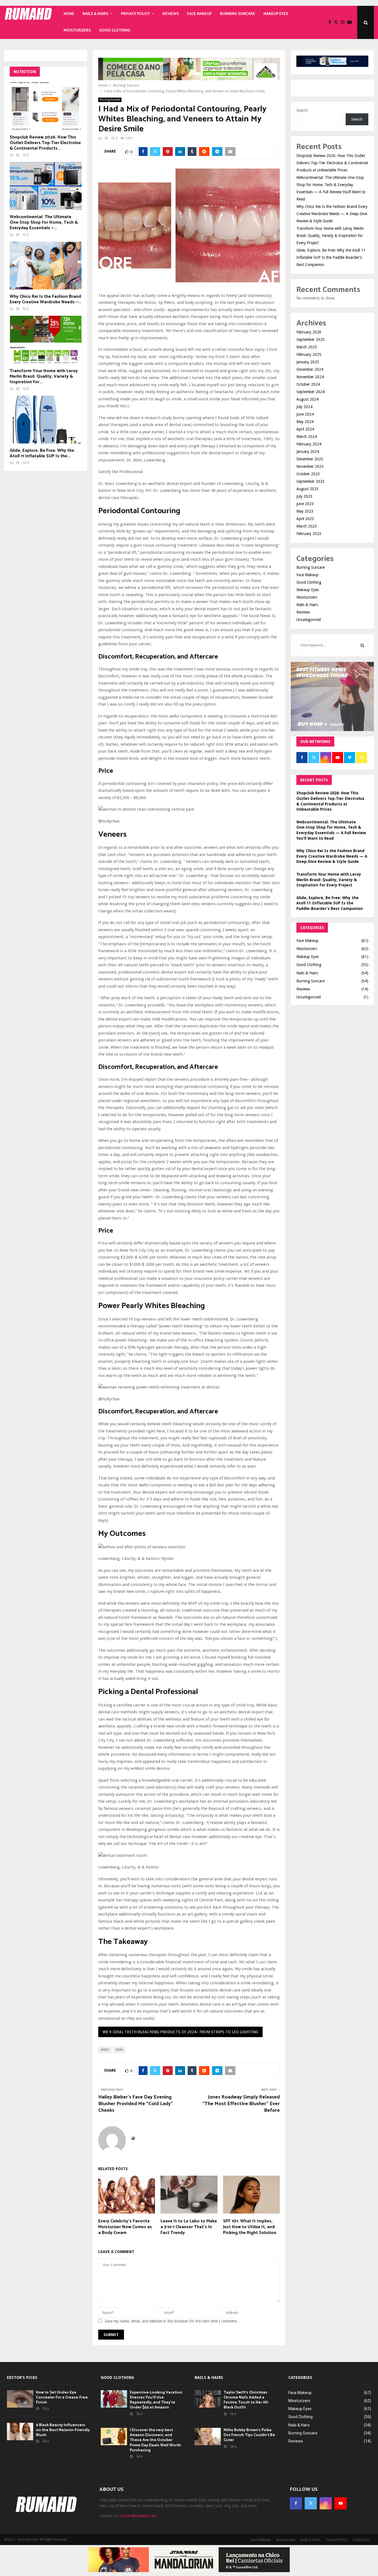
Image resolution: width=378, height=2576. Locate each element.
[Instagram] (344, 22)
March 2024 (307, 437)
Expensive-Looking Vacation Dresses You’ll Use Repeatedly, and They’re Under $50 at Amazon (156, 2400)
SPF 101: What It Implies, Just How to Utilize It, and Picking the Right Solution (250, 2227)
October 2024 (308, 384)
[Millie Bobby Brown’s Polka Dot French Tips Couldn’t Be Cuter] (208, 2437)
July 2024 (304, 407)
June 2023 (305, 504)
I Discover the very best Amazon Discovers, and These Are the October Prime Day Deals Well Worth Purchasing (155, 2440)
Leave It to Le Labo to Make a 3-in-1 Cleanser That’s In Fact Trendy (189, 2227)
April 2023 (305, 519)
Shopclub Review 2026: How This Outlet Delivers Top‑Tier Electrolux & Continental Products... (45, 143)
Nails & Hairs (95, 14)
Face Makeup (199, 14)
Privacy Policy (135, 14)
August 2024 (307, 399)
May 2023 (305, 511)
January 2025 (308, 362)
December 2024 (310, 369)
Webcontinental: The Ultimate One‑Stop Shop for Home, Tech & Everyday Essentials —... (44, 222)
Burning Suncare (238, 14)
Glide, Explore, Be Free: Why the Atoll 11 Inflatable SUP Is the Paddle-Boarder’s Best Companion (331, 257)
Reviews (171, 14)
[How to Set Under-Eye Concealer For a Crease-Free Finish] (20, 2399)
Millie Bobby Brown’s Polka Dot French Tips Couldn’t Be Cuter (249, 2435)
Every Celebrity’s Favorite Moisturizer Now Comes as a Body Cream (125, 2227)
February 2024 (309, 444)
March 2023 (307, 526)
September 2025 (310, 340)
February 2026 (309, 332)
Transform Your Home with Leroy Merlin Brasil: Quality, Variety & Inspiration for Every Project (330, 236)
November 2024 (310, 377)
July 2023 (304, 496)
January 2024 (308, 451)
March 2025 (307, 347)
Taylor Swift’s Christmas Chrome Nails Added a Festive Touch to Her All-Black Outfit (246, 2400)
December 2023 (310, 459)
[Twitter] (337, 22)
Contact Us (361, 2540)
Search (302, 110)
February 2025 (309, 354)
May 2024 (305, 422)
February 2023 (309, 534)
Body (105, 2050)
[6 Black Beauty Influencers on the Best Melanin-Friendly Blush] (20, 2432)
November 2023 (310, 466)
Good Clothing (115, 31)
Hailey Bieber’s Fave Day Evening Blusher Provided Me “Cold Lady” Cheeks (136, 2104)
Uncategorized (309, 620)
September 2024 (310, 392)
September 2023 (310, 481)
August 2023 (307, 489)
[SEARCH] (362, 645)
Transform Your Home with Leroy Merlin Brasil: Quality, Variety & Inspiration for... (44, 376)
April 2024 (305, 429)
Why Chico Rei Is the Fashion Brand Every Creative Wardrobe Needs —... (46, 299)
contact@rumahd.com (138, 2516)
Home (69, 14)
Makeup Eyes (276, 14)
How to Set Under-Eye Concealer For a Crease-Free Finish (62, 2398)
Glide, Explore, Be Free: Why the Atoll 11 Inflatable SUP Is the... (42, 453)
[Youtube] (351, 22)
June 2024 (305, 414)
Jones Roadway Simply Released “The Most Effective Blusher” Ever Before (241, 2104)
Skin (119, 2050)
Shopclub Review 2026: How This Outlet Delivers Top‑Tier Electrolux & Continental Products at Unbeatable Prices (332, 163)
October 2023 (308, 474)
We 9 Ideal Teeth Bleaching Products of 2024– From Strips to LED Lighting (180, 2032)
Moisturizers (77, 31)
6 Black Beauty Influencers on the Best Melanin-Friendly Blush (63, 2430)
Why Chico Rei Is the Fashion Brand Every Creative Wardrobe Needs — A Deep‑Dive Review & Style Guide (332, 214)
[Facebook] (331, 22)
